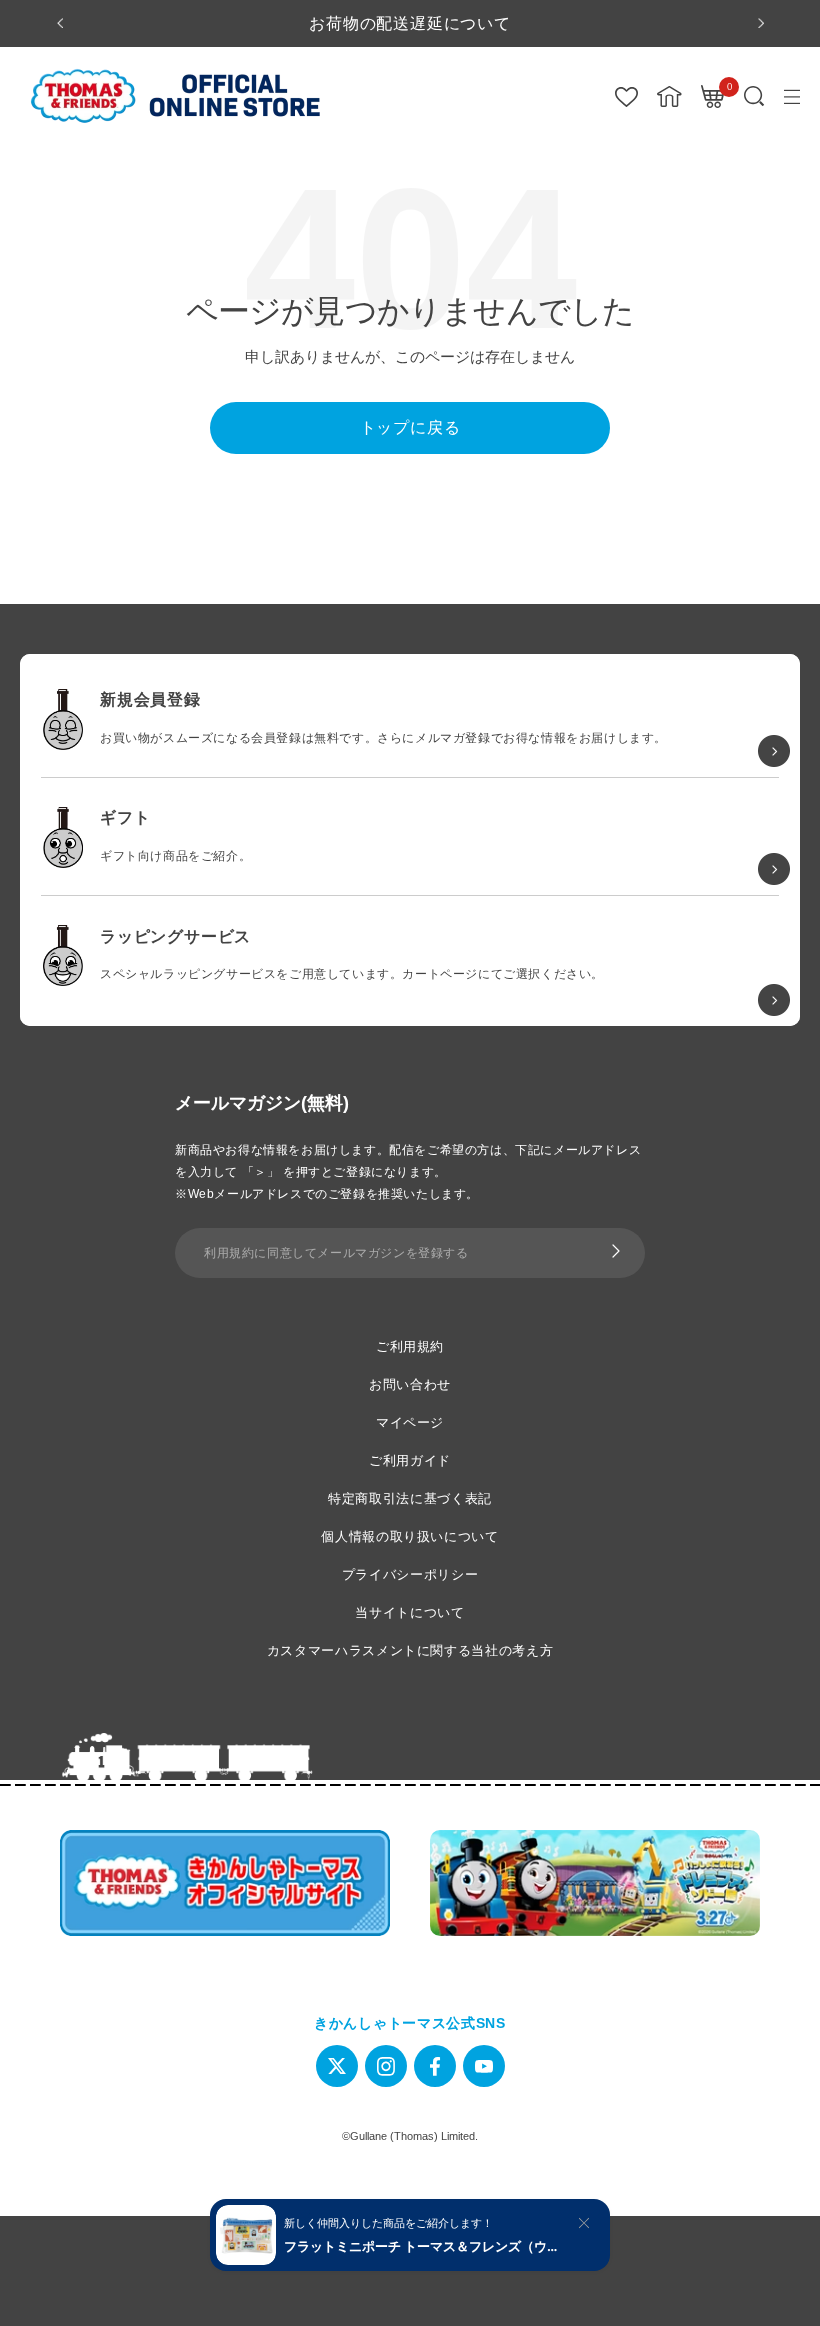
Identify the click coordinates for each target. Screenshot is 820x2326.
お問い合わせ (410, 1384)
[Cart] (713, 96)
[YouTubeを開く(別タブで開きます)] (484, 2066)
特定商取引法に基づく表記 (410, 1498)
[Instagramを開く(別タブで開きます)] (386, 2066)
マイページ (410, 1422)
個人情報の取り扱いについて (409, 1536)
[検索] (754, 96)
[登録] (616, 1253)
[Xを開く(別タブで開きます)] (337, 2066)
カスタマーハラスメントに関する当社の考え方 (410, 1650)
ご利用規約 (410, 1346)
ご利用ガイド (410, 1460)
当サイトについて (409, 1612)
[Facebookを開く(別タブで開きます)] (435, 2066)
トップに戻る (410, 427)
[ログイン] (669, 96)
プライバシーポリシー (410, 1574)
